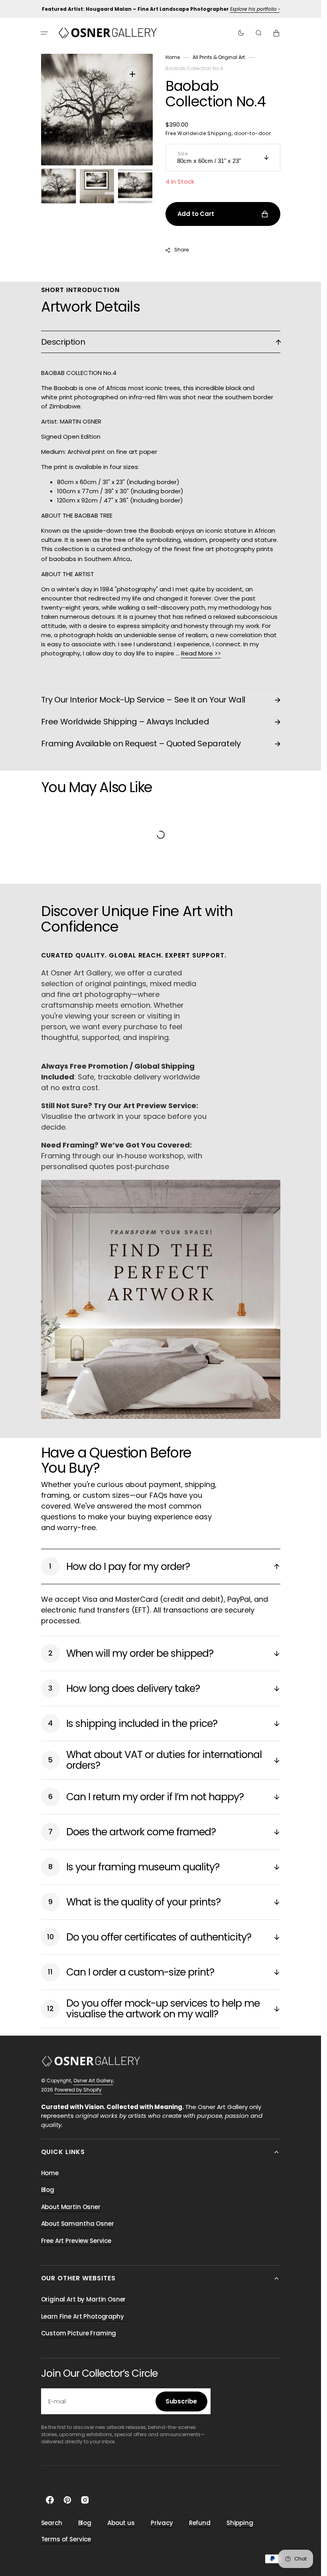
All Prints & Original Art (219, 57)
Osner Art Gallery (93, 2081)
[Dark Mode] (241, 33)
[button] (44, 33)
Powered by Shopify (78, 2090)
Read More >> (201, 653)
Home (173, 57)
